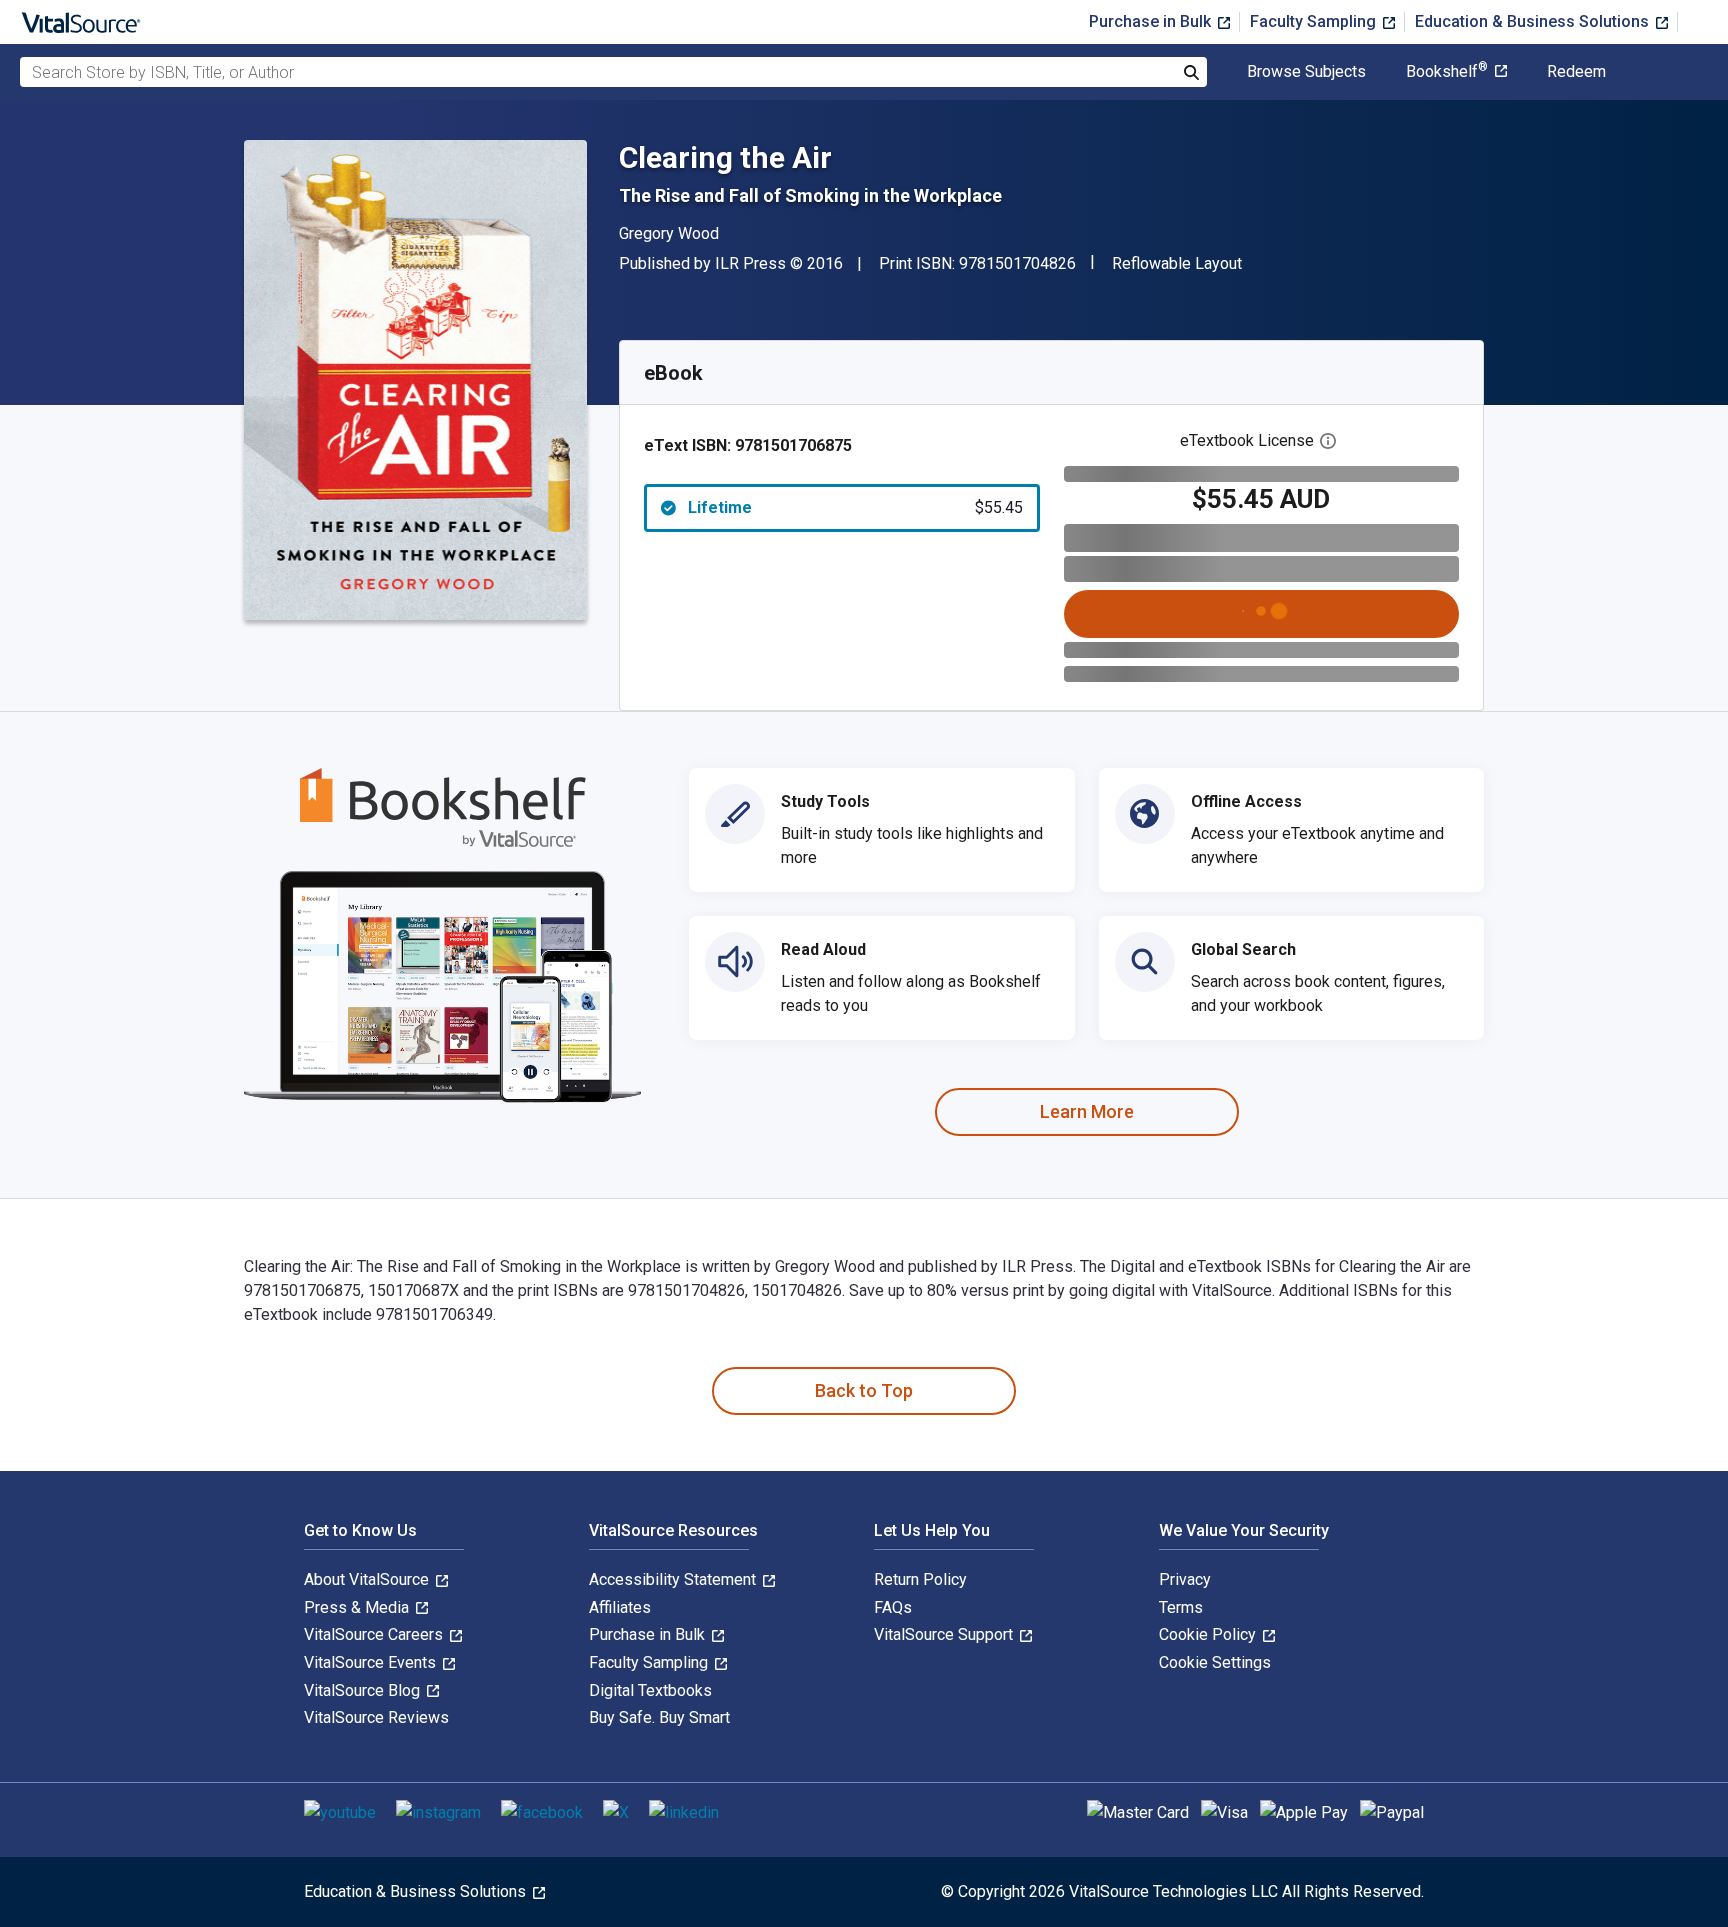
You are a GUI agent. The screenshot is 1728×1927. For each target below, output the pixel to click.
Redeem (1576, 72)
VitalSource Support (945, 1634)
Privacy (1185, 1579)
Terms (1181, 1607)
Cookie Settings (1215, 1662)
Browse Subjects (1306, 72)
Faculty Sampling (1315, 21)
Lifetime (855, 507)
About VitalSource (368, 1579)
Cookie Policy (1209, 1634)
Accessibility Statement (674, 1579)
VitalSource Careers (375, 1634)
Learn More (1087, 1111)
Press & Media (358, 1607)
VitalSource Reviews (376, 1717)
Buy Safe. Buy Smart (659, 1717)
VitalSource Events (372, 1662)
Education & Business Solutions (1534, 21)
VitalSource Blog (364, 1690)
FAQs (893, 1607)
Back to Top (864, 1390)
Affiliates (620, 1607)
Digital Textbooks (650, 1690)
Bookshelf (1447, 72)
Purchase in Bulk (1152, 21)
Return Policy (920, 1579)
